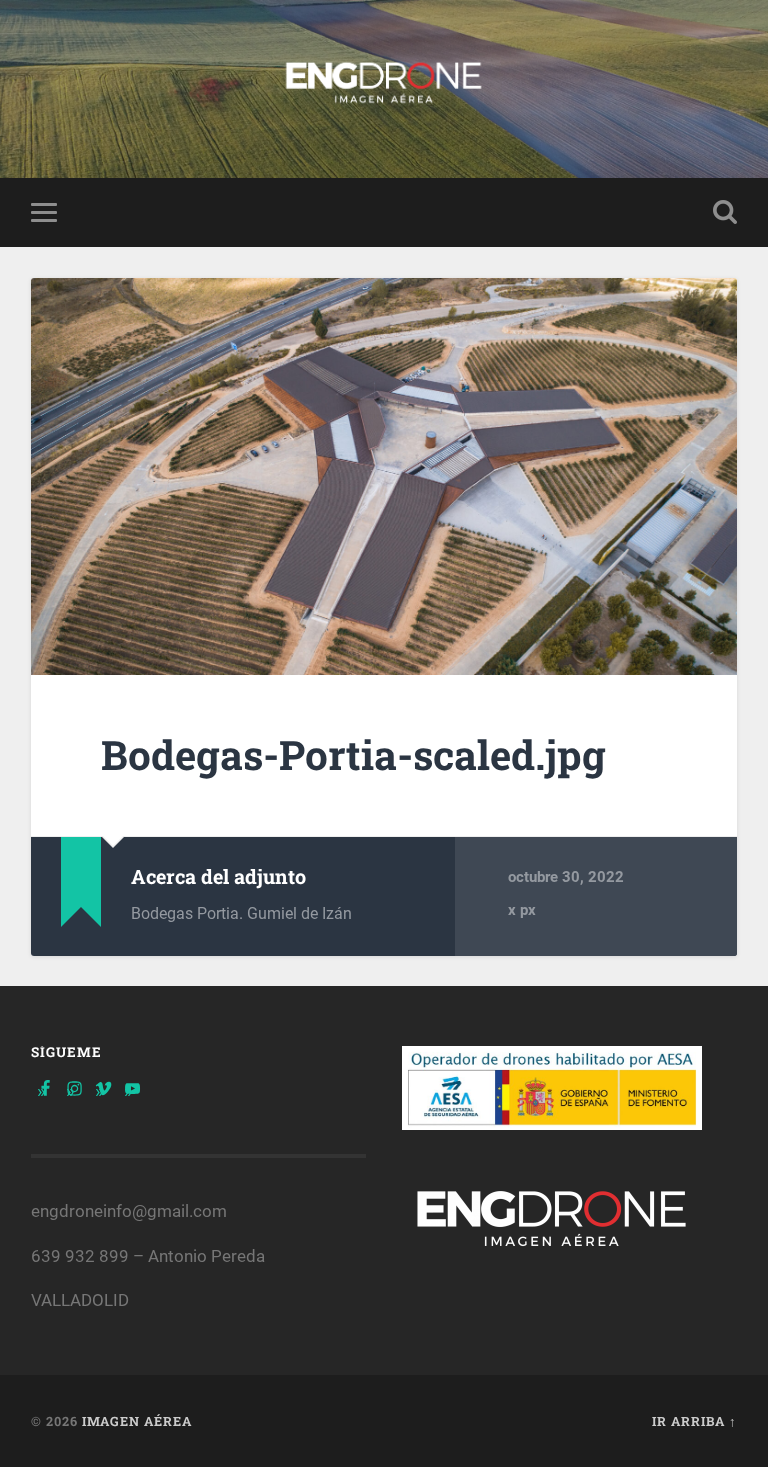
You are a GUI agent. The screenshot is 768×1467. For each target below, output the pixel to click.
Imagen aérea (137, 1421)
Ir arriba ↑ (694, 1421)
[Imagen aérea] (384, 89)
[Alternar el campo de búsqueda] (725, 212)
